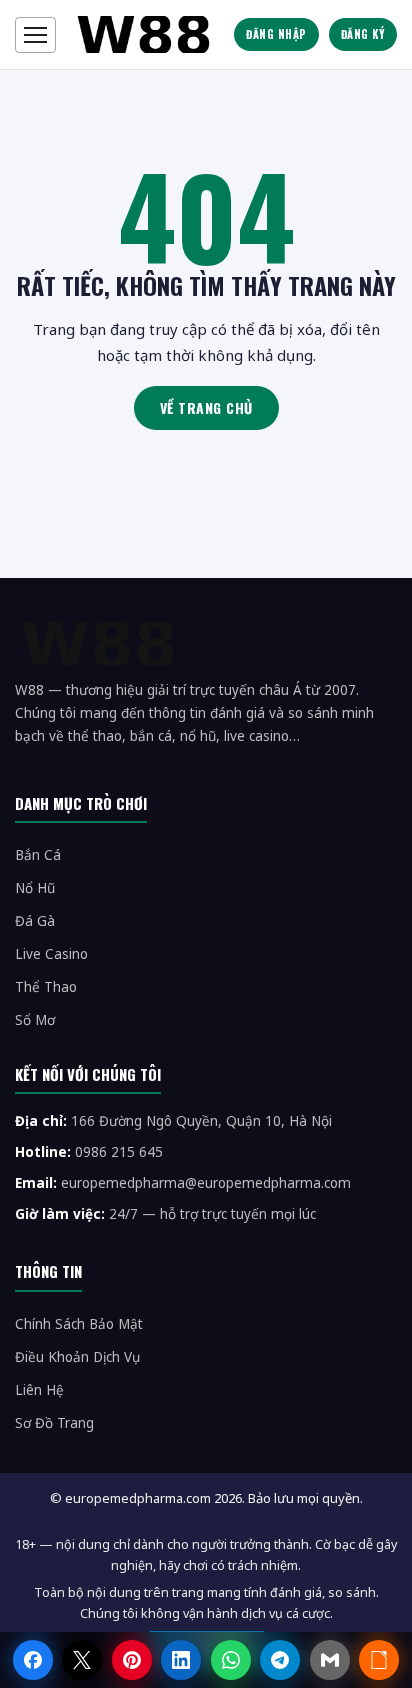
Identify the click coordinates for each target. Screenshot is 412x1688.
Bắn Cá (38, 855)
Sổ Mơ (35, 1020)
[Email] (330, 1660)
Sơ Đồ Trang (54, 1423)
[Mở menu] (35, 35)
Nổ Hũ (35, 888)
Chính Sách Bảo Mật (79, 1324)
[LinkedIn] (181, 1660)
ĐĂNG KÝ (363, 34)
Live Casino (51, 954)
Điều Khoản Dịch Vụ (77, 1357)
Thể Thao (46, 987)
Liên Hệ (39, 1390)
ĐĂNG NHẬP (276, 34)
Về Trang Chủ (206, 407)
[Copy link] (379, 1660)
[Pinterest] (132, 1660)
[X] (82, 1660)
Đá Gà (35, 921)
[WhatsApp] (231, 1660)
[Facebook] (33, 1660)
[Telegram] (280, 1660)
